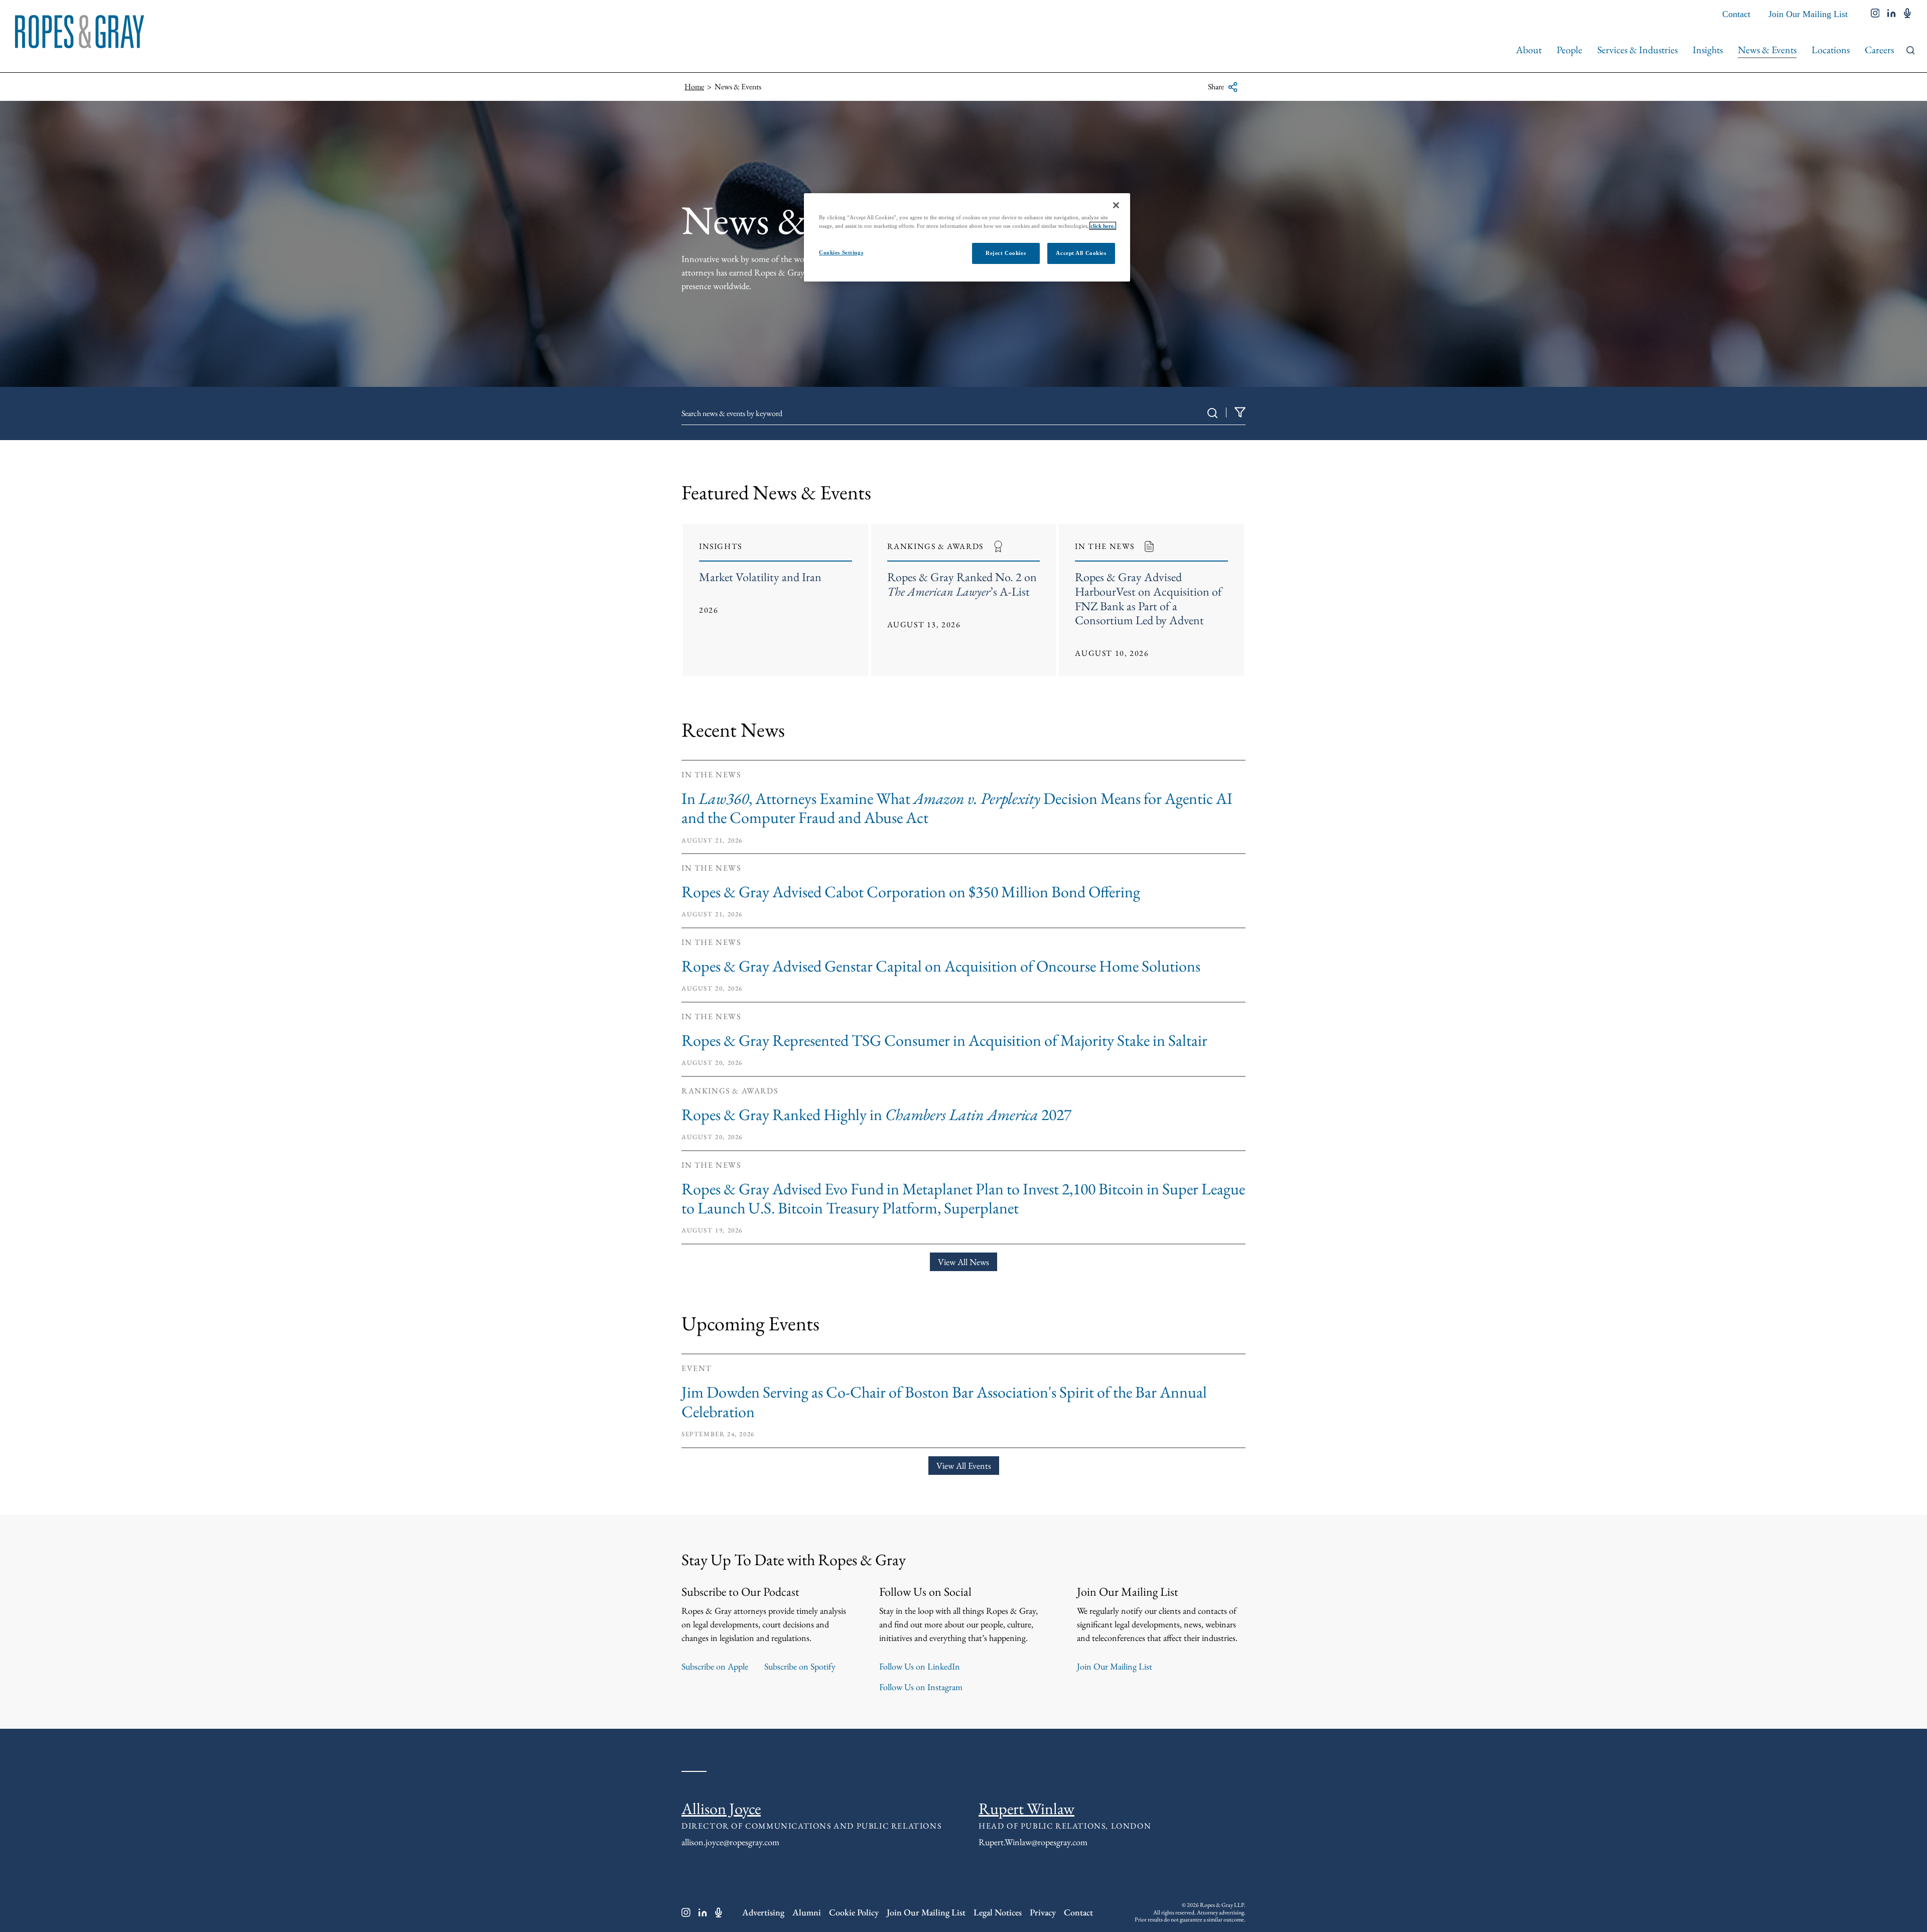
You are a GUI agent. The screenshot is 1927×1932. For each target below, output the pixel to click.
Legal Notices (998, 1912)
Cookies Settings (841, 252)
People (1569, 50)
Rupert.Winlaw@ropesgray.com (1033, 1842)
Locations (1831, 50)
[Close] (1116, 205)
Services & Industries (1637, 50)
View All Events (964, 1466)
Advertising (763, 1912)
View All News (963, 1262)
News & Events (1767, 50)
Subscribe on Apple (715, 1666)
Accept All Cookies (1081, 253)
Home (694, 87)
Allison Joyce (721, 1809)
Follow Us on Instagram (921, 1687)
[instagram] (1875, 14)
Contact (1736, 14)
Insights (1708, 50)
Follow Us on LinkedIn (920, 1666)
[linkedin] (1892, 14)
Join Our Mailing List (1808, 14)
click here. (1103, 226)
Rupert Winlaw (1026, 1809)
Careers (1879, 50)
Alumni (807, 1912)
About (1529, 50)
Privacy (1043, 1912)
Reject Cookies (1006, 253)
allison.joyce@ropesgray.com (730, 1842)
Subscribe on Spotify (800, 1666)
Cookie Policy (854, 1912)
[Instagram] (686, 1912)
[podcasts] (1907, 14)
